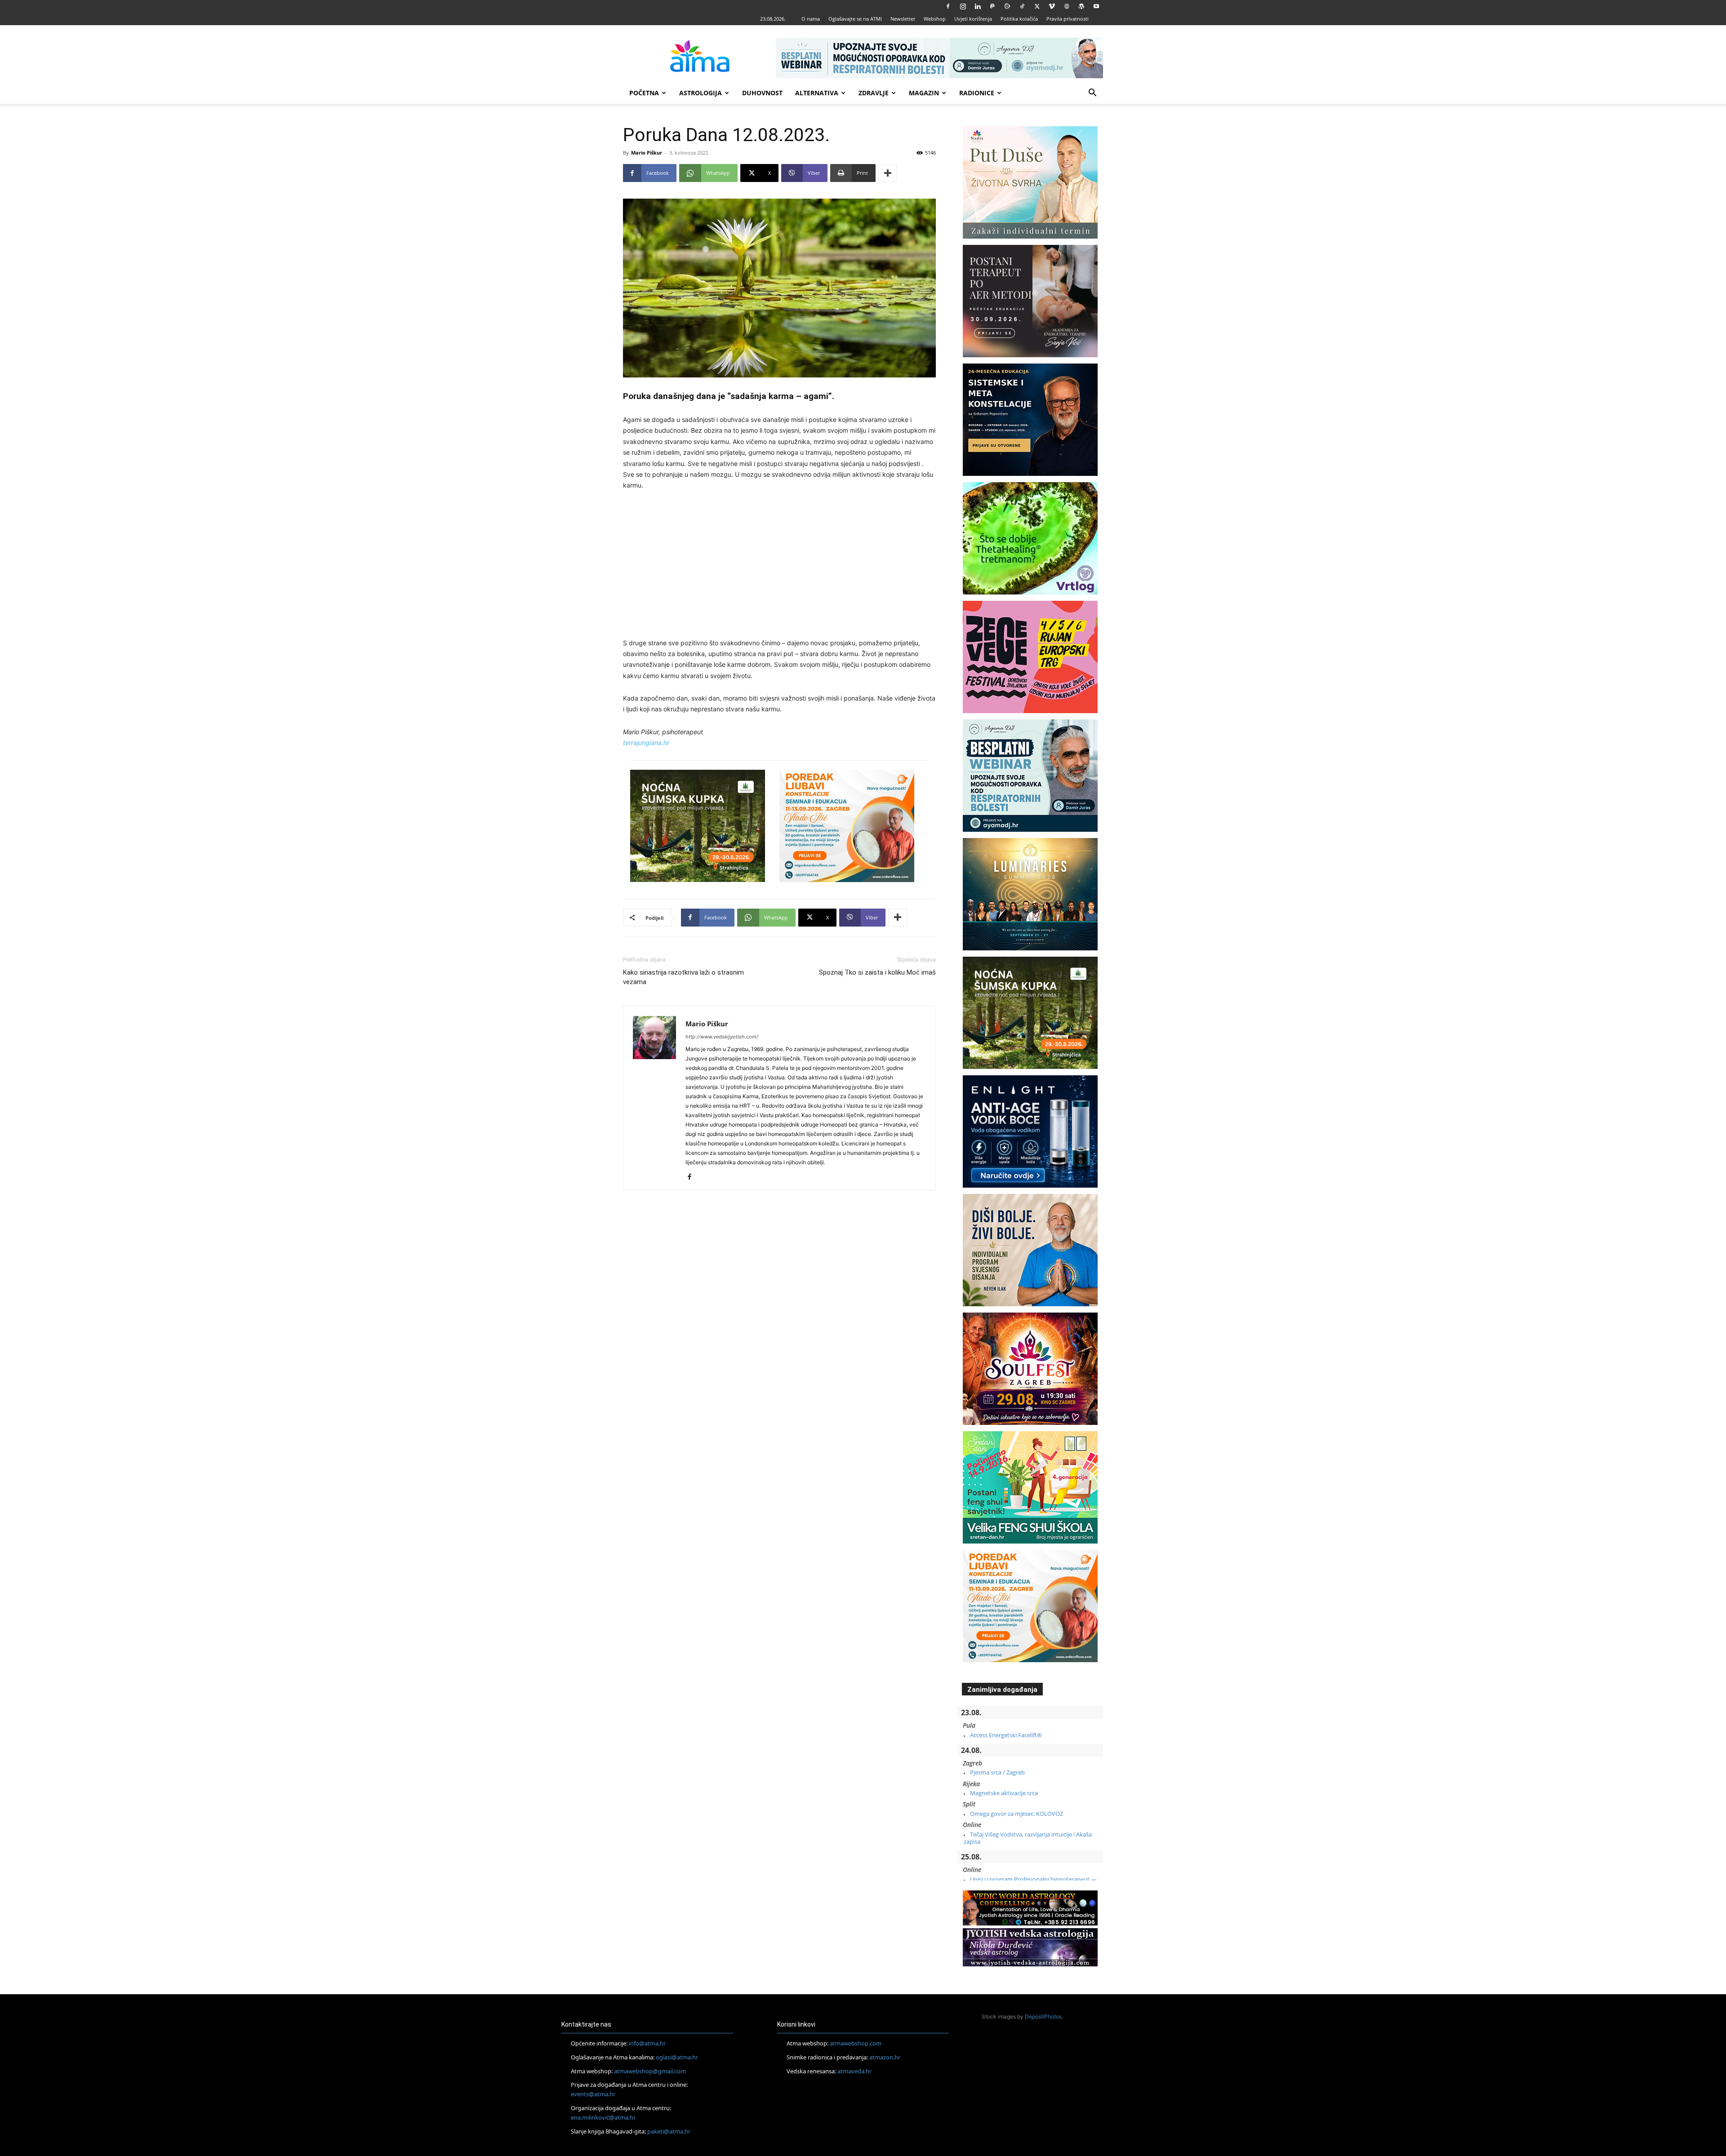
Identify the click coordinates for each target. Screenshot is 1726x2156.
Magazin (924, 93)
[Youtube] (1096, 6)
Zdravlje (874, 93)
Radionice (977, 93)
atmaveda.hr (854, 2071)
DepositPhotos (1043, 2016)
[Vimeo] (1052, 6)
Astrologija (701, 93)
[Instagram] (963, 6)
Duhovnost (762, 93)
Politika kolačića (1019, 19)
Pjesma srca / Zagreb (997, 1772)
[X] (1037, 6)
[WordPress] (1081, 6)
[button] (1092, 94)
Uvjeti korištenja (973, 19)
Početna (644, 93)
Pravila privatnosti (1068, 19)
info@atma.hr (647, 2043)
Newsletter (903, 19)
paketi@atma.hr (669, 2131)
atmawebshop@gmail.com (650, 2071)
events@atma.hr (593, 2094)
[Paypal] (992, 6)
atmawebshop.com (856, 2043)
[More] (888, 173)
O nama (811, 19)
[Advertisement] (779, 566)
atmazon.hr (885, 2057)
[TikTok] (1022, 6)
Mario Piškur (647, 153)
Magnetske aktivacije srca (1004, 1793)
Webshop (935, 19)
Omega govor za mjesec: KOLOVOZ (1016, 1814)
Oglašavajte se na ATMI (855, 19)
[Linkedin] (978, 6)
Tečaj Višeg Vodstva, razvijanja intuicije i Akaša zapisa (1028, 1838)
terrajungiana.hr (646, 743)
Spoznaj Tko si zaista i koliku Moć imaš (877, 972)
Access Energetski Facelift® (1006, 1735)
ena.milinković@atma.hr (603, 2117)
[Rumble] (1007, 6)
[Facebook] (948, 6)
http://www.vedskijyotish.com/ (722, 1037)
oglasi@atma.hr (677, 2057)
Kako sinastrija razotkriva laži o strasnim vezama (683, 977)
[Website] (1067, 6)
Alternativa (817, 93)
